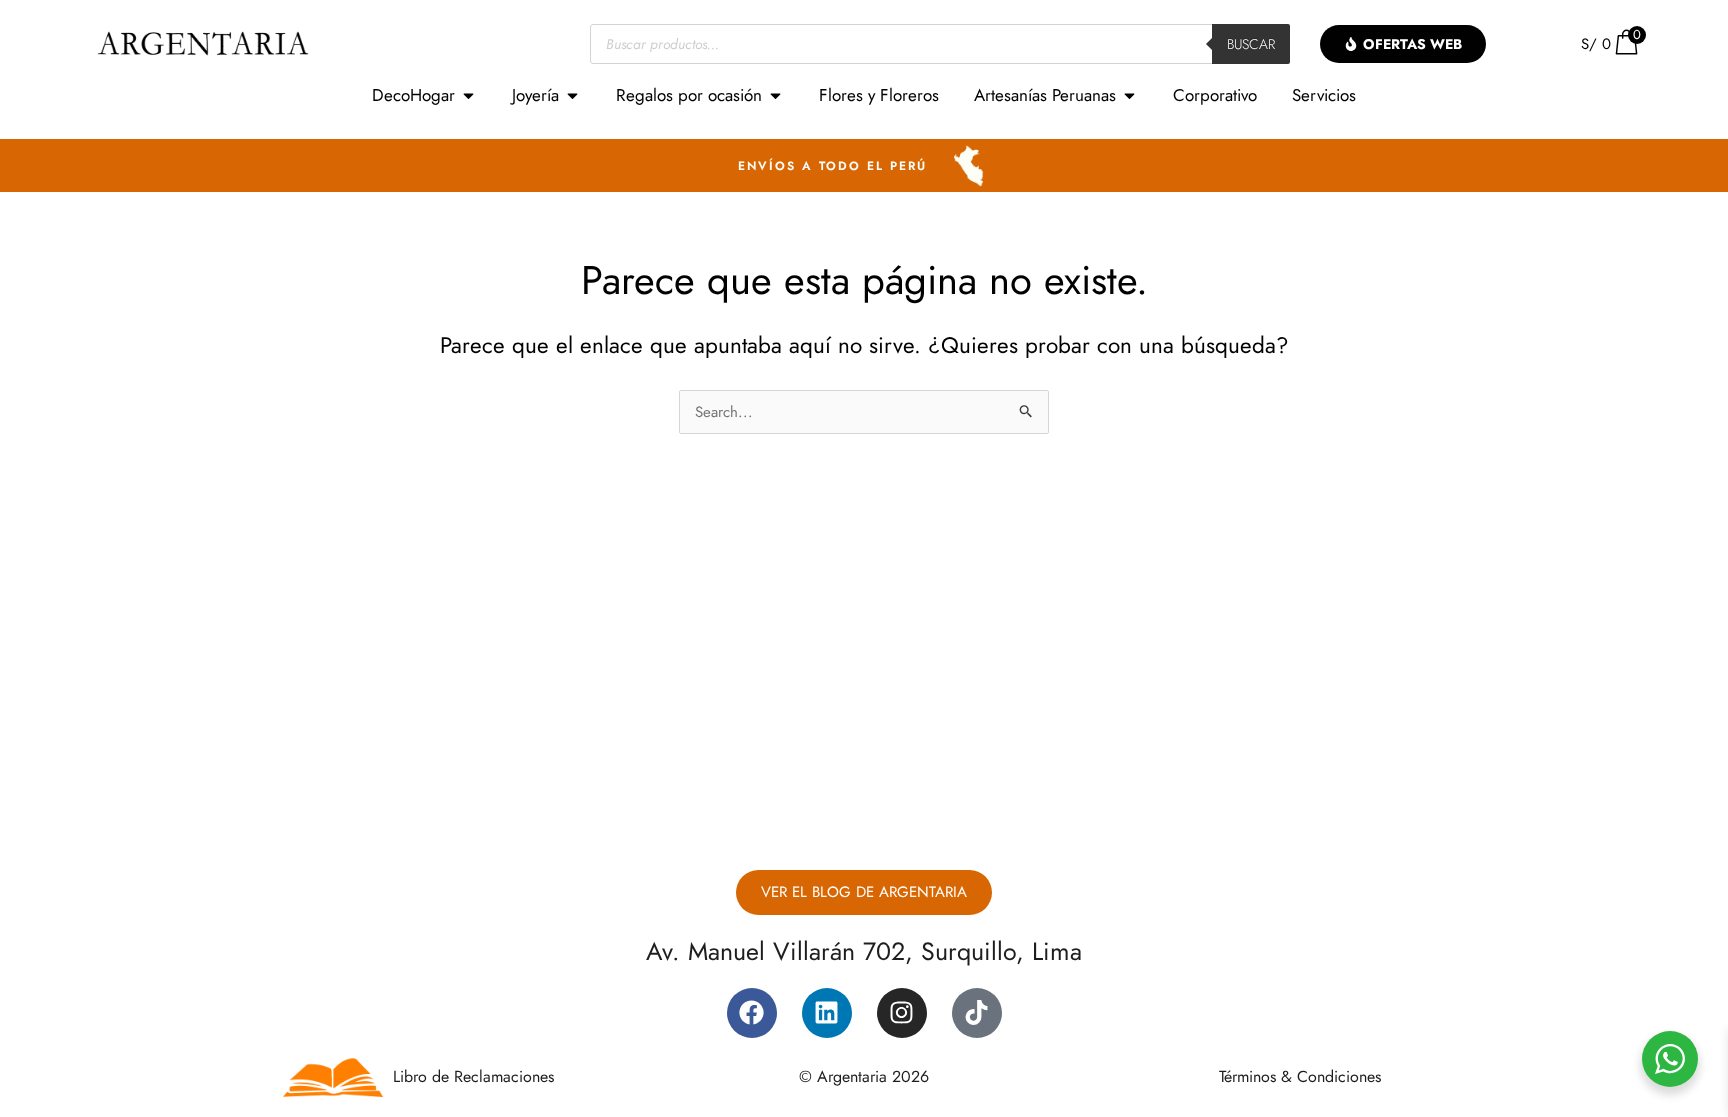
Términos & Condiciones (1300, 1076)
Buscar (1251, 44)
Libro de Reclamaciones (473, 1076)
